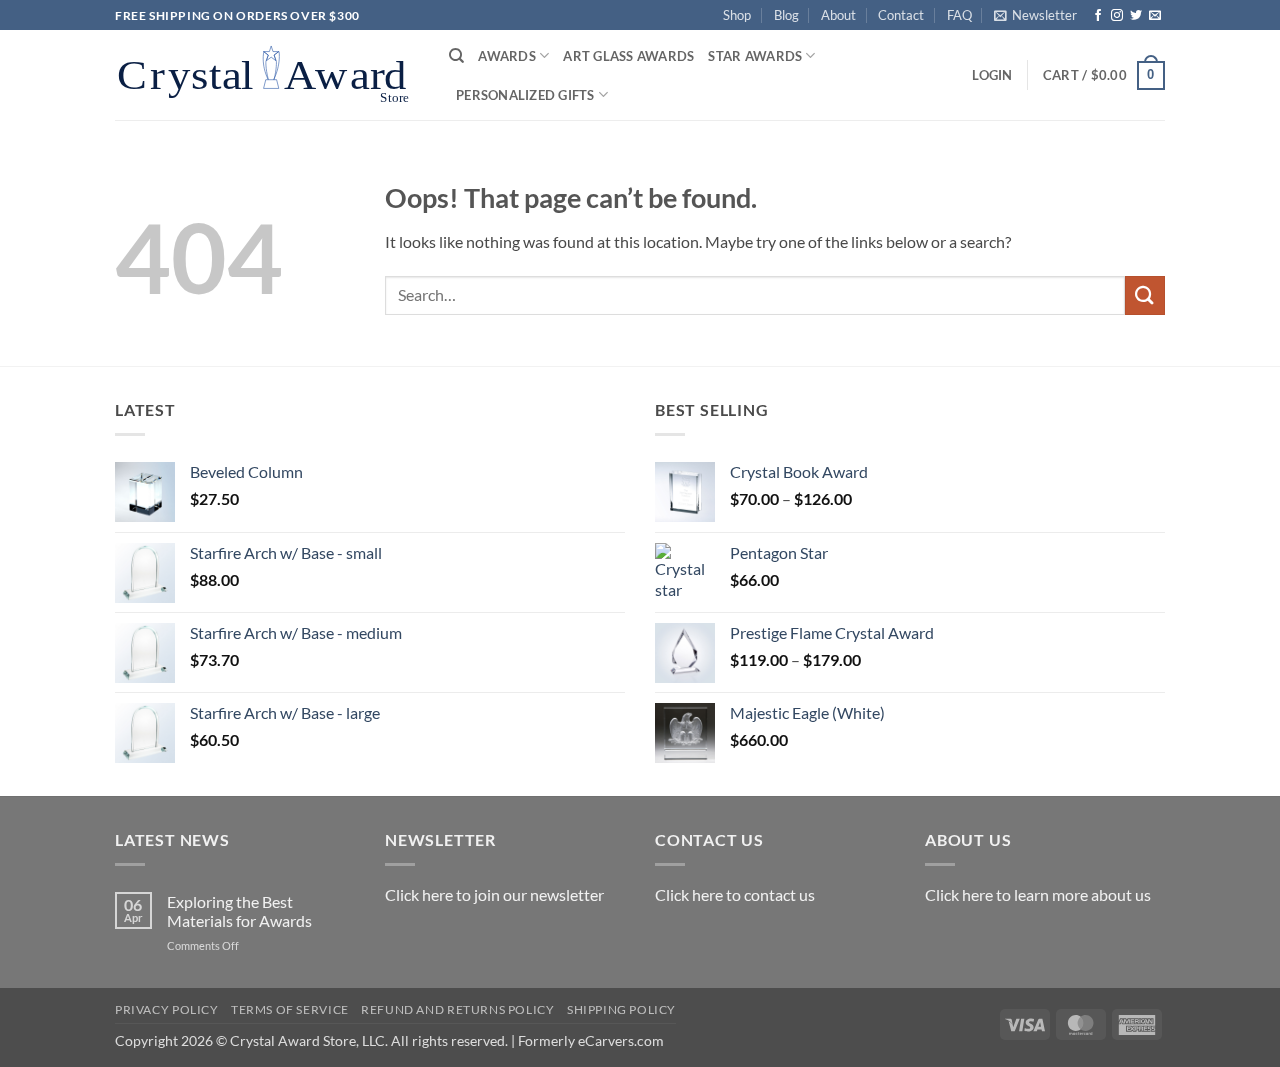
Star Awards (755, 56)
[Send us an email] (1155, 16)
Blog (786, 15)
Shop (737, 15)
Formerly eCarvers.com (591, 1040)
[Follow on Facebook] (1098, 16)
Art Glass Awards (628, 56)
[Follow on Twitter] (1136, 16)
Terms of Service (290, 1009)
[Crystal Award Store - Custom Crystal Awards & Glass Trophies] (267, 75)
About (838, 15)
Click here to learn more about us (1038, 894)
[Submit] (1145, 295)
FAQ (959, 15)
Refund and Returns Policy (457, 1009)
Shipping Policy (621, 1009)
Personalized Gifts (525, 95)
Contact (901, 15)
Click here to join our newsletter (494, 894)
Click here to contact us (735, 894)
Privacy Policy (167, 1009)
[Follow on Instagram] (1117, 16)
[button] (1035, 15)
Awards (507, 56)
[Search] (456, 56)
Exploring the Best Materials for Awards (239, 911)
